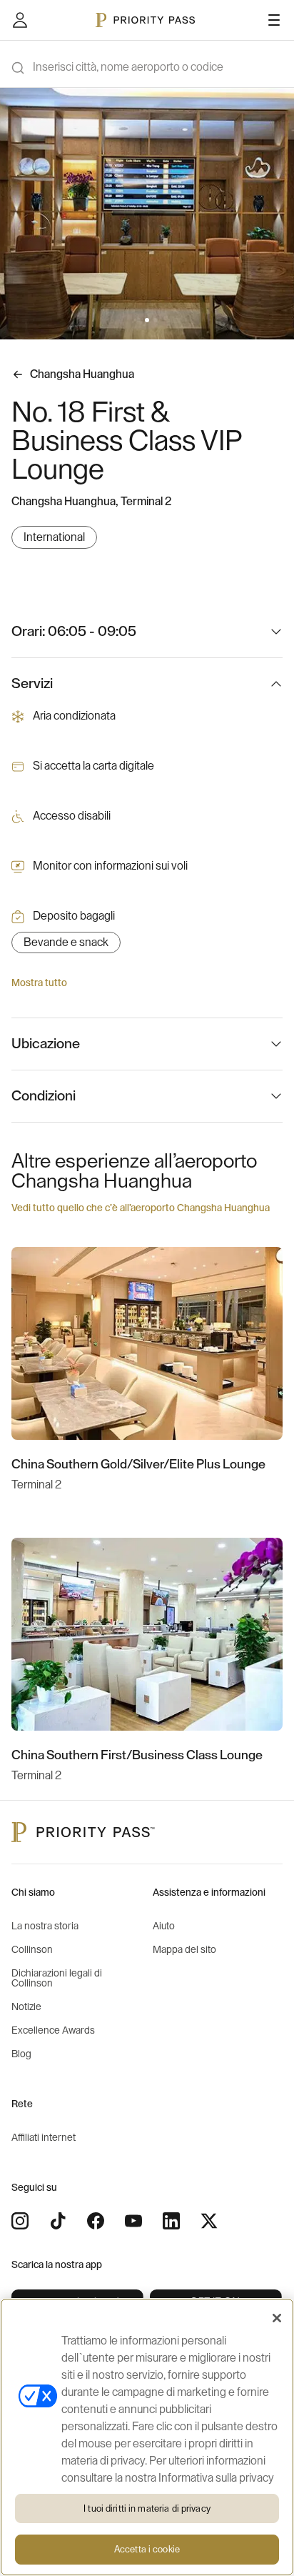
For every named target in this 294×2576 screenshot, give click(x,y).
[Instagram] (20, 2221)
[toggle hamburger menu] (274, 20)
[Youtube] (133, 2221)
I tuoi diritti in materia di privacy (147, 2508)
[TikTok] (58, 2221)
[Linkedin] (171, 2221)
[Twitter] (209, 2221)
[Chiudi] (277, 2318)
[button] (138, 320)
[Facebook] (96, 2221)
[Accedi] (20, 20)
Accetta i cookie (147, 2549)
